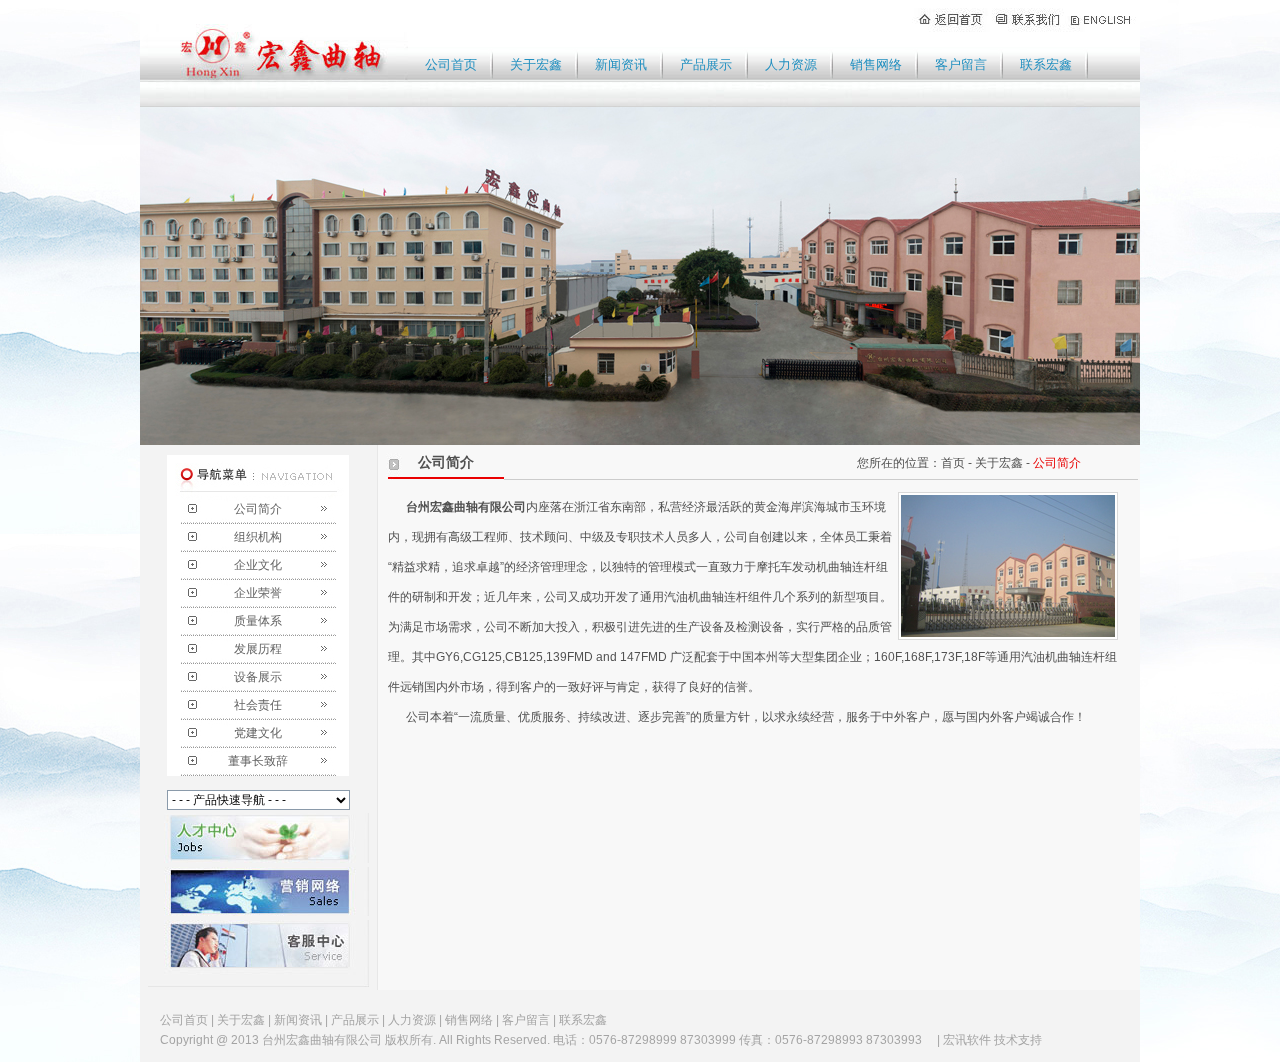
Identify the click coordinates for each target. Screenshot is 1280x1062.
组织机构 (258, 537)
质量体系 (258, 621)
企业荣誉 (258, 593)
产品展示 (706, 64)
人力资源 (791, 64)
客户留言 (961, 64)
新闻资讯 (621, 64)
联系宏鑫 (1046, 64)
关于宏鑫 (536, 64)
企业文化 (258, 565)
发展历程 (258, 649)
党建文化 (258, 733)
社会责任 (258, 705)
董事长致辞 (258, 761)
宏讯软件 (967, 1040)
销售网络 (876, 64)
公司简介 (258, 509)
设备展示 (258, 677)
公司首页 (451, 64)
